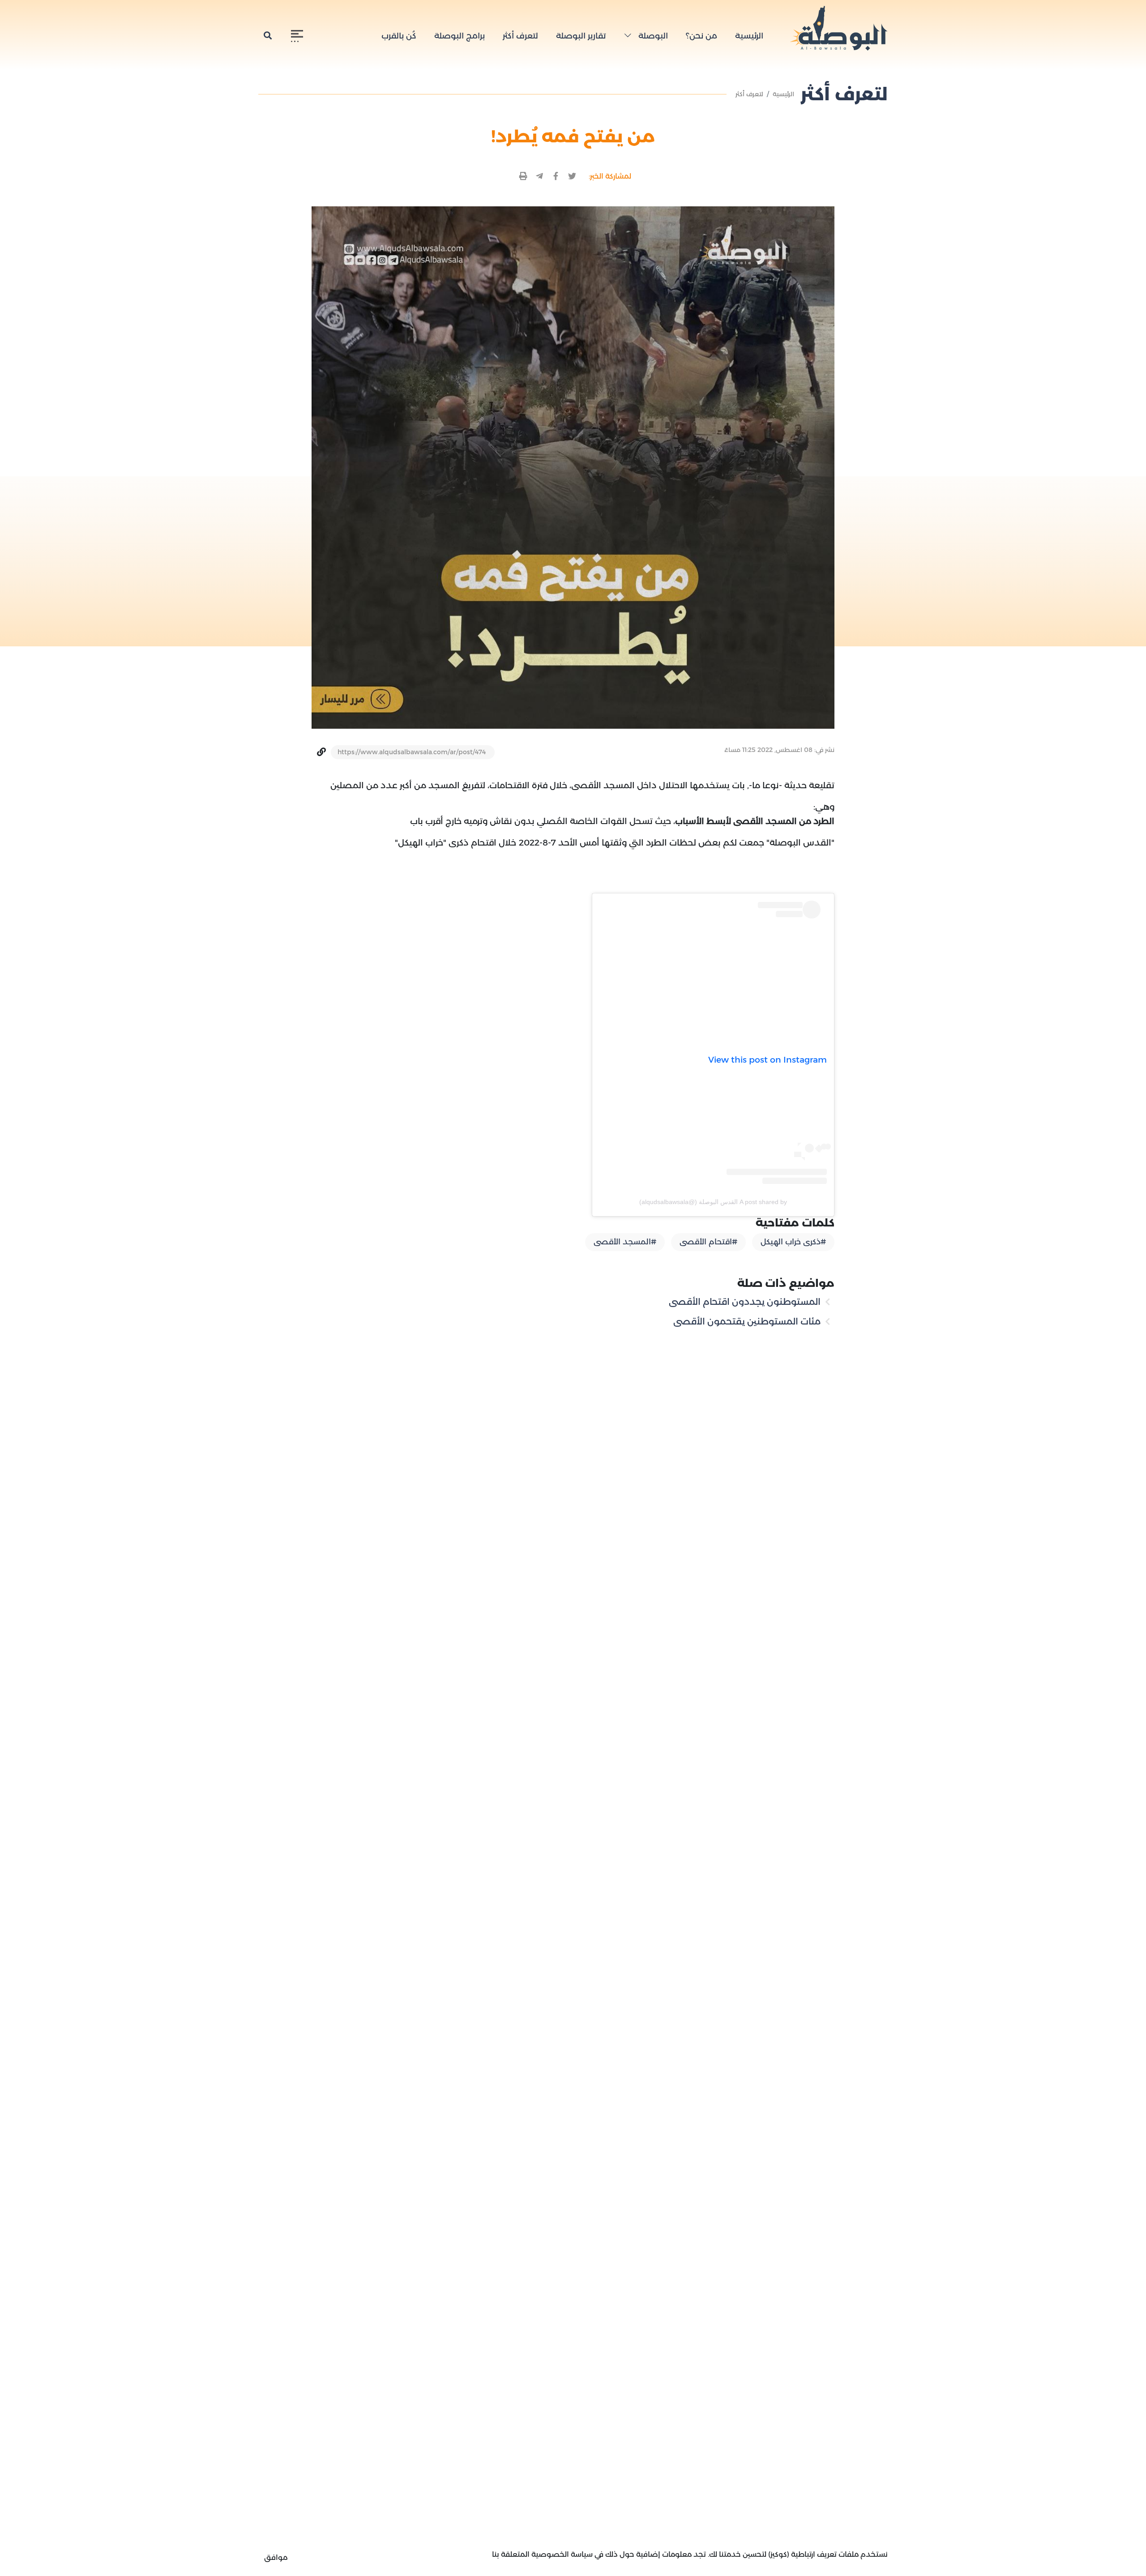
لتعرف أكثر (520, 36)
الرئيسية (749, 36)
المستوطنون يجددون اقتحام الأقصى (746, 1302)
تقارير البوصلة (581, 36)
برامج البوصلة (460, 36)
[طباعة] (524, 177)
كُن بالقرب (399, 36)
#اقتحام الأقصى (708, 1242)
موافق (276, 2557)
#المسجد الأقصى (625, 1242)
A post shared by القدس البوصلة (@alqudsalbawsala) (713, 1202)
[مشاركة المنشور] (572, 177)
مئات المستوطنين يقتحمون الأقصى (748, 1321)
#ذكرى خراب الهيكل (793, 1242)
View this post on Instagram (768, 1060)
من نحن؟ (701, 36)
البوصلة (652, 36)
